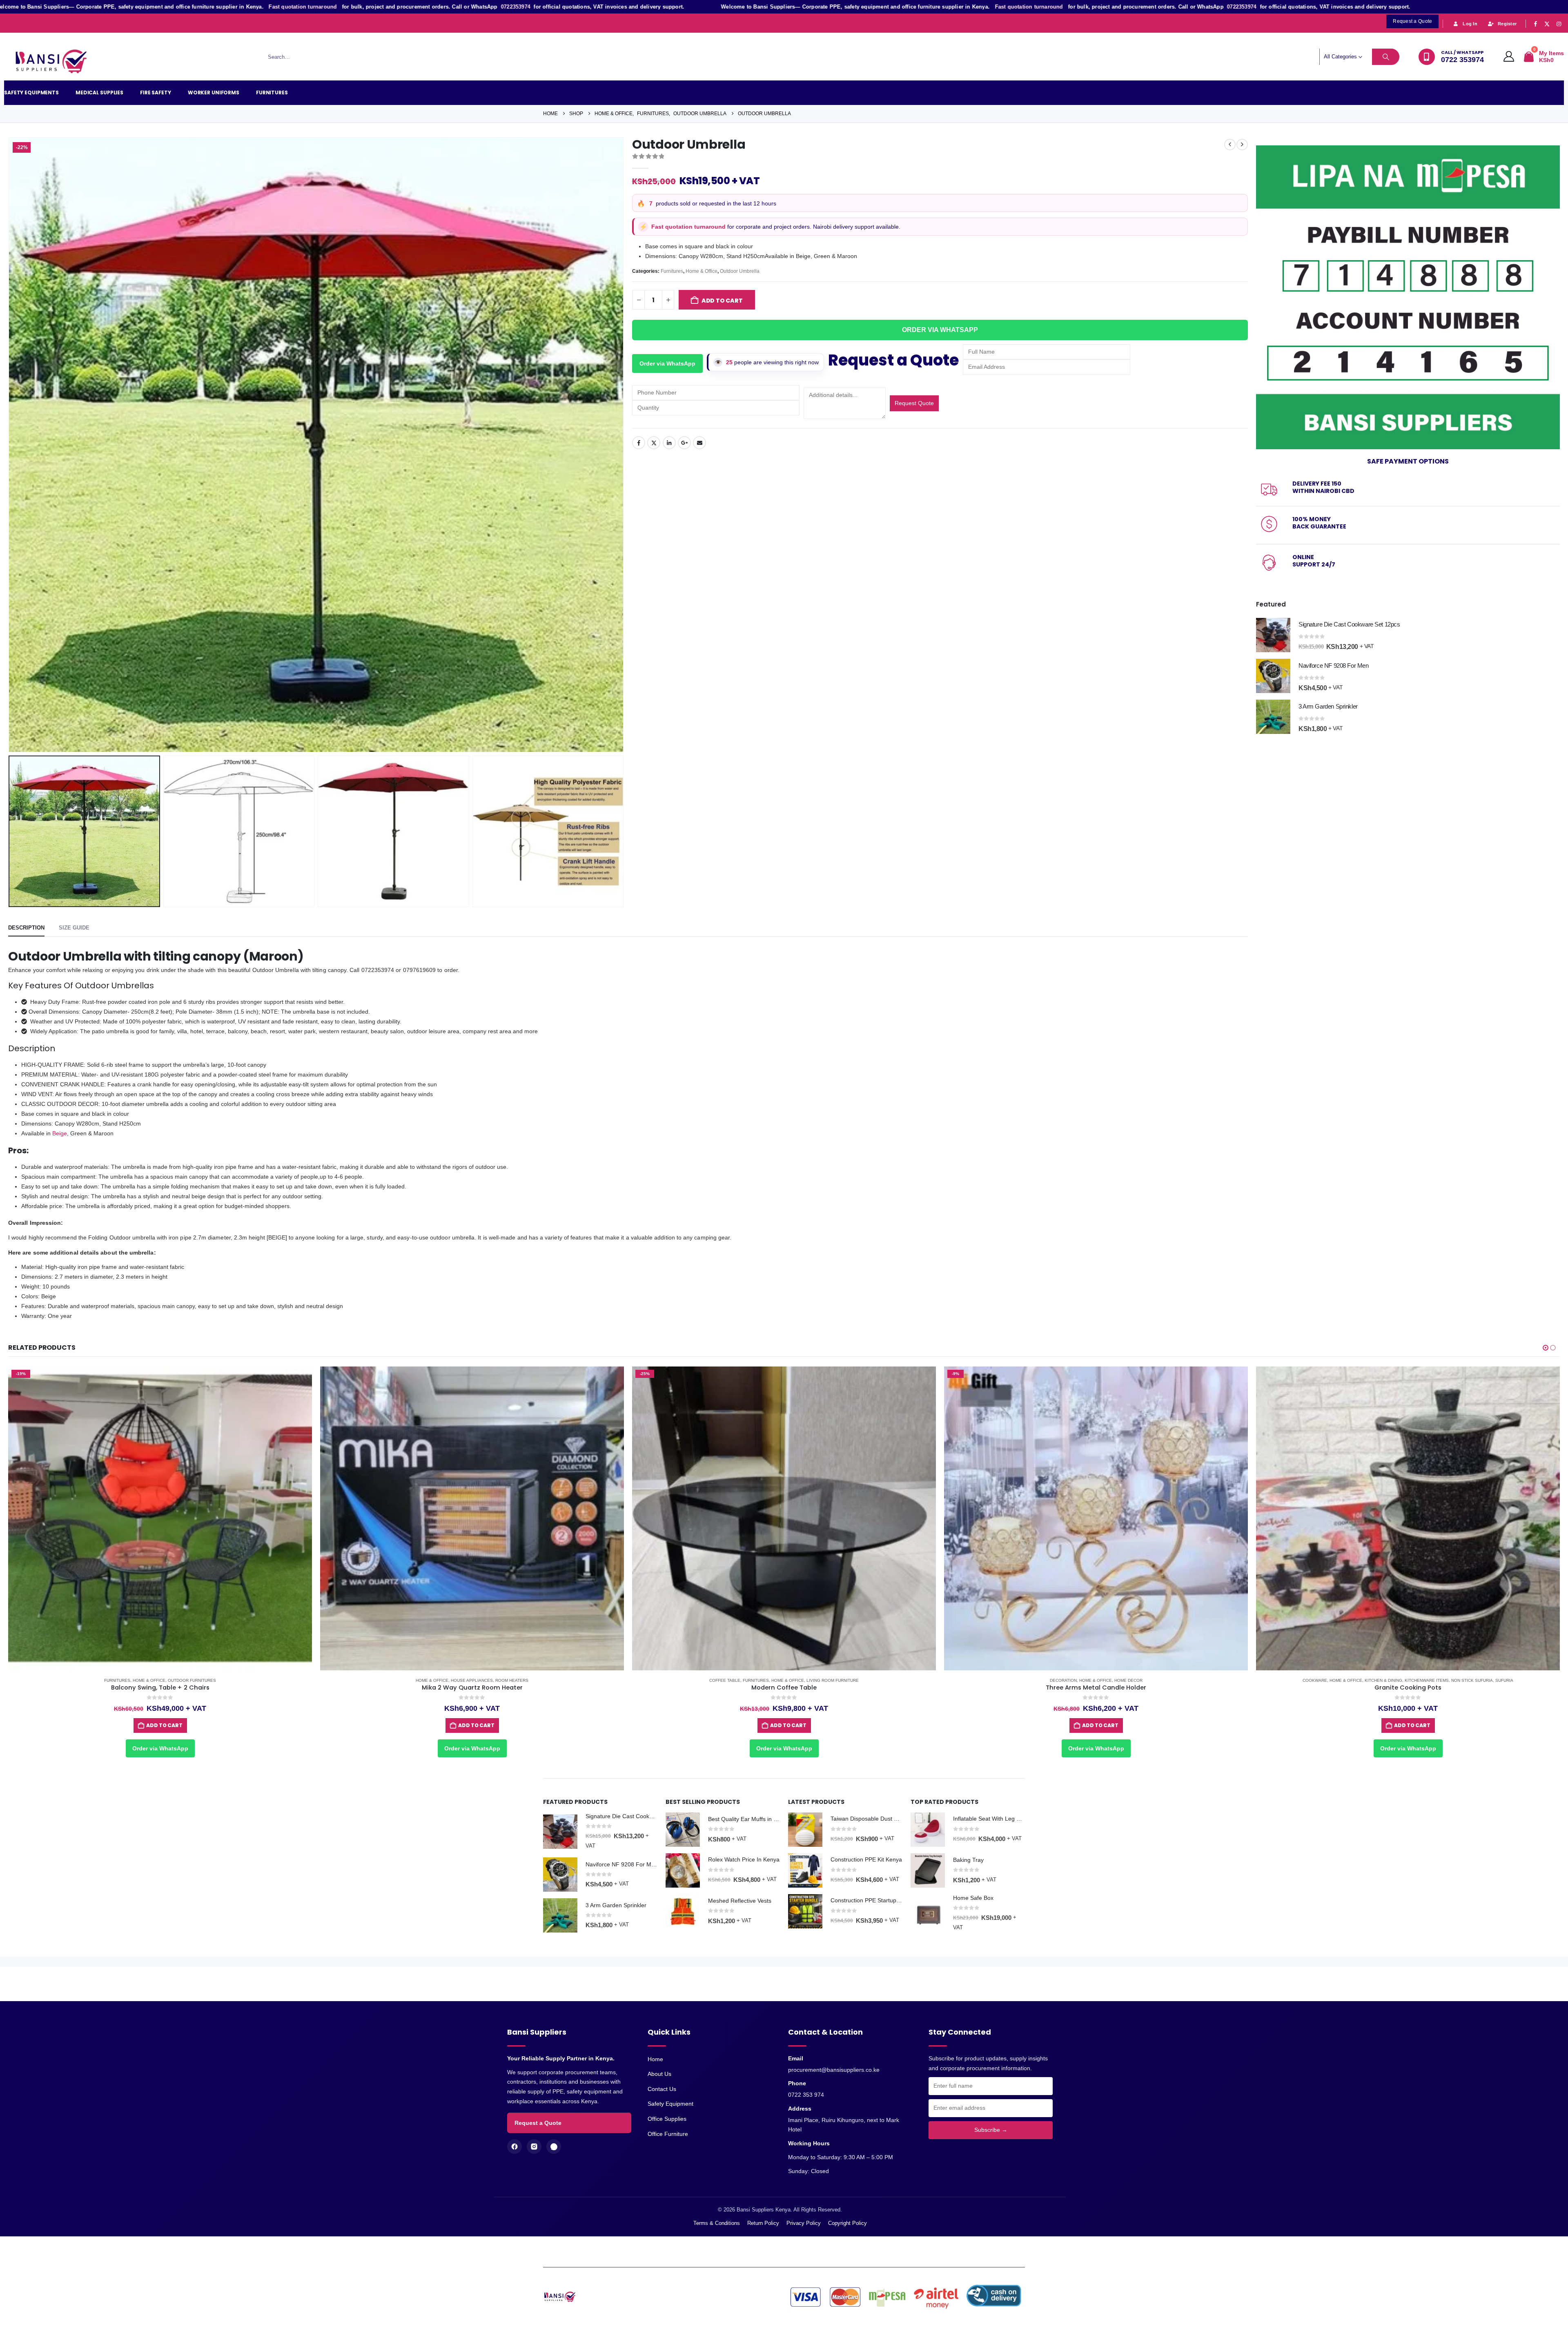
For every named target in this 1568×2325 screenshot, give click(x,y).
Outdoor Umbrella (740, 271)
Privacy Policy (804, 2223)
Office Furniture (668, 2134)
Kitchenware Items (491, 1680)
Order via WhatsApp (667, 363)
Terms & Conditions (717, 2223)
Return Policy (763, 2223)
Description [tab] (26, 928)
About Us (659, 2074)
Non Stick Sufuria (536, 1680)
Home (655, 2059)
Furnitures (272, 93)
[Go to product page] (1273, 635)
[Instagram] (1559, 24)
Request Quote (914, 403)
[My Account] (1509, 57)
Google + (684, 443)
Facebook (639, 443)
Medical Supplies (99, 93)
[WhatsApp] (554, 2147)
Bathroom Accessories (1079, 1680)
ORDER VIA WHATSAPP (940, 330)
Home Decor (193, 1680)
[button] (10, 445)
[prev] (1230, 145)
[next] (1242, 145)
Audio (1345, 1680)
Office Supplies (667, 2119)
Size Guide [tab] (74, 928)
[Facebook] (1535, 24)
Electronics (1398, 1680)
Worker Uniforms (214, 93)
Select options (784, 1725)
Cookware (379, 1680)
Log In (1470, 24)
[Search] (1386, 57)
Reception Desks (816, 1680)
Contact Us (662, 2089)
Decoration (127, 1680)
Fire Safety (156, 93)
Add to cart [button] (164, 1725)
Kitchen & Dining (448, 1680)
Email (699, 443)
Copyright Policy (847, 2223)
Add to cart (722, 301)
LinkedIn (669, 443)
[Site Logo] (55, 62)
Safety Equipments (31, 93)
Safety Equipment (670, 2104)
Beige (60, 1133)
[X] (1547, 24)
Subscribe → (991, 2130)
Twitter (654, 443)
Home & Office (702, 271)
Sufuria (568, 1680)
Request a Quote (538, 2123)
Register (1507, 24)
